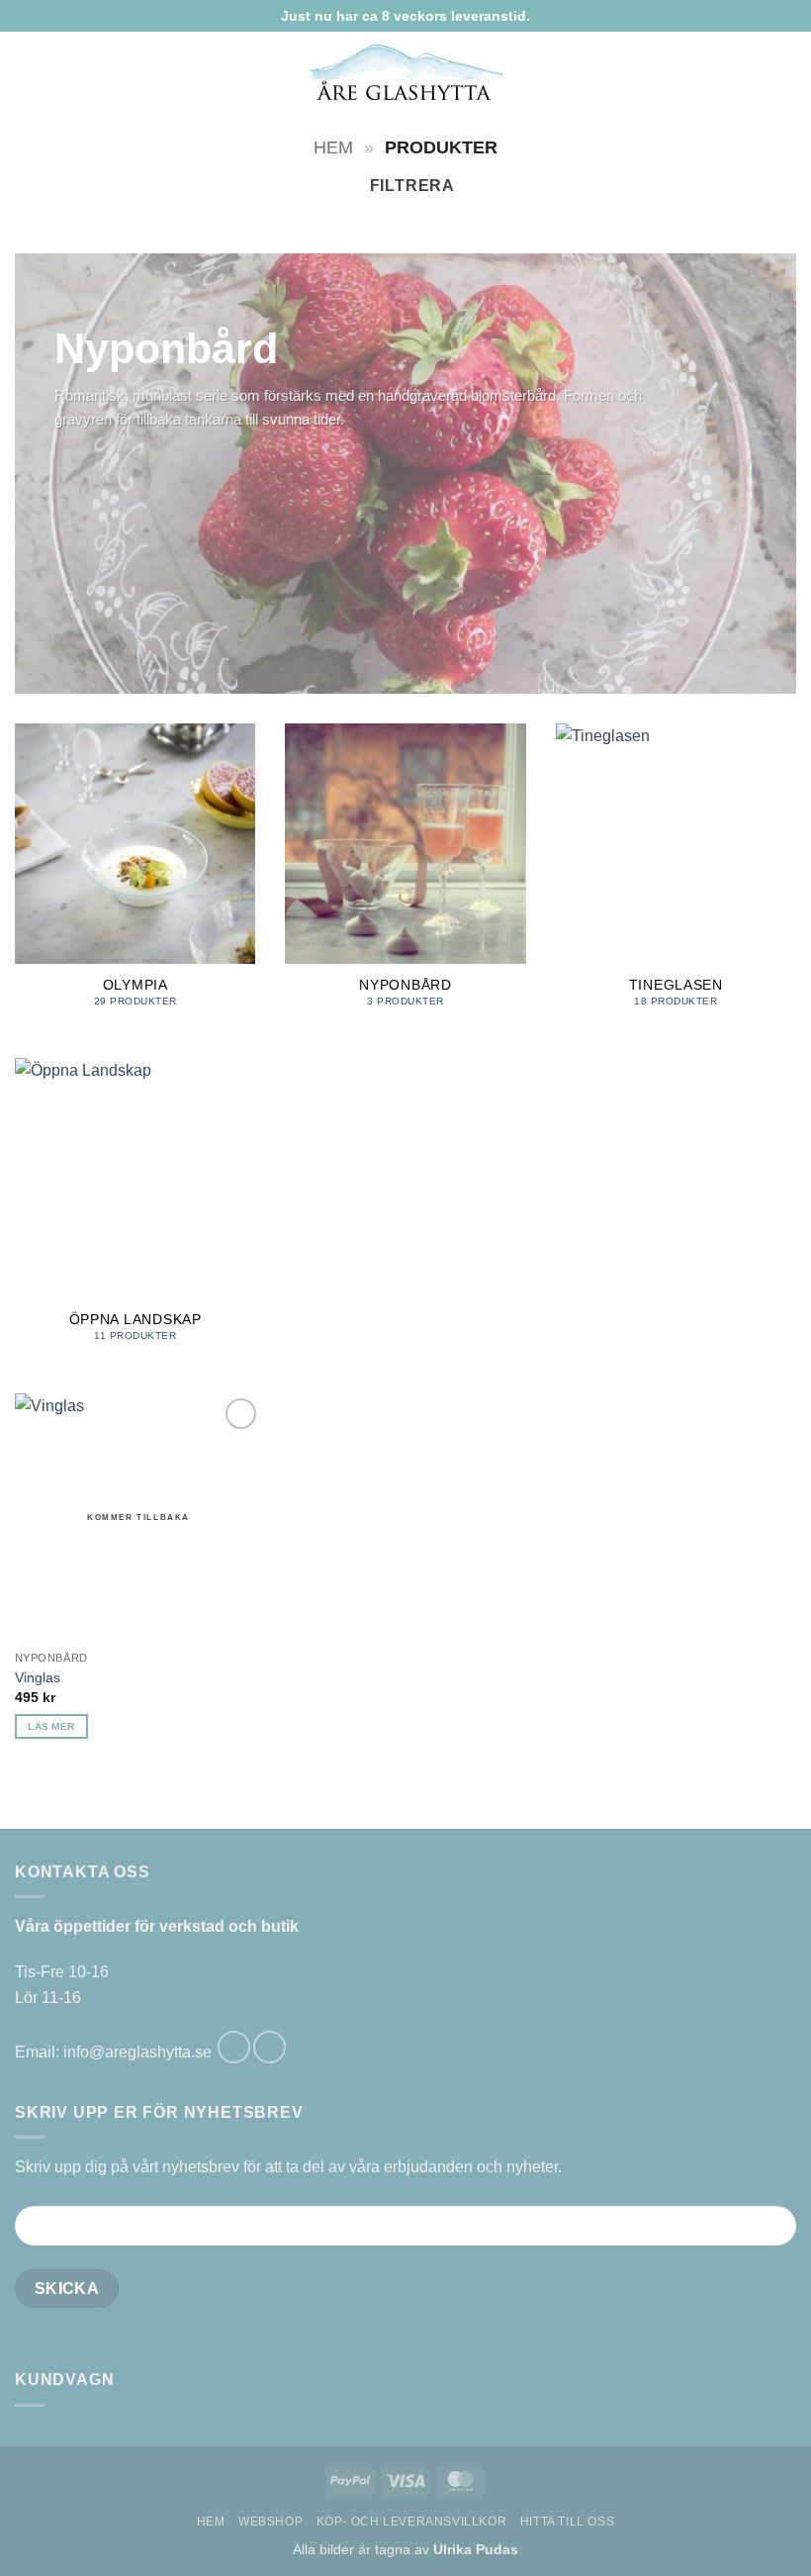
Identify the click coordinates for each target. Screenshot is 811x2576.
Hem (333, 147)
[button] (27, 72)
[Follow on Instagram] (270, 2047)
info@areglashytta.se (137, 2052)
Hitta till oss (568, 2522)
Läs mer (51, 1726)
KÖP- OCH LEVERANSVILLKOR (412, 2522)
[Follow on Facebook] (234, 2047)
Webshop (270, 2522)
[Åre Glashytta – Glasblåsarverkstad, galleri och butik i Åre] (406, 73)
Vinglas (38, 1677)
